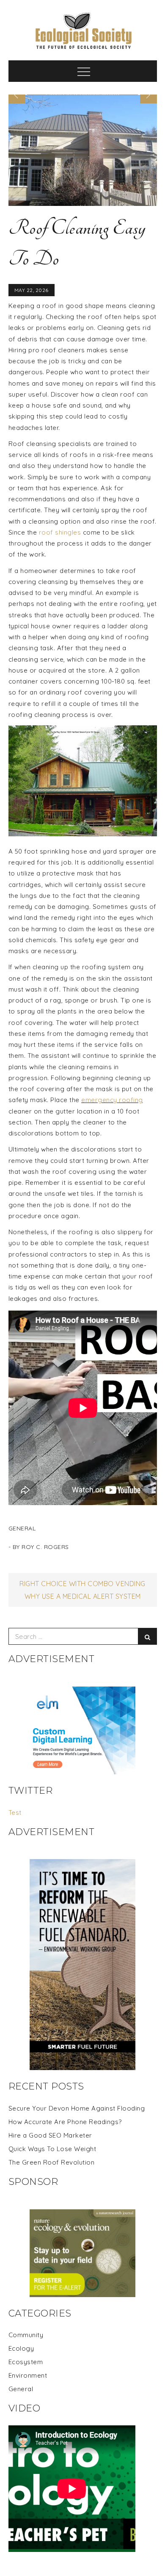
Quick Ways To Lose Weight (52, 2149)
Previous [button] (17, 95)
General (22, 1528)
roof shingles (60, 532)
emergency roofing (112, 1100)
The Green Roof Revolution (52, 2162)
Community (26, 2335)
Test (15, 1812)
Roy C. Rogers (45, 1547)
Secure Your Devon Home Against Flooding (77, 2108)
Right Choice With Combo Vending (82, 1584)
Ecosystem (26, 2362)
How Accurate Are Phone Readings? (65, 2122)
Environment (28, 2375)
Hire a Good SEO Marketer (50, 2135)
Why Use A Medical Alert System (83, 1596)
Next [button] (148, 95)
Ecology (21, 2348)
